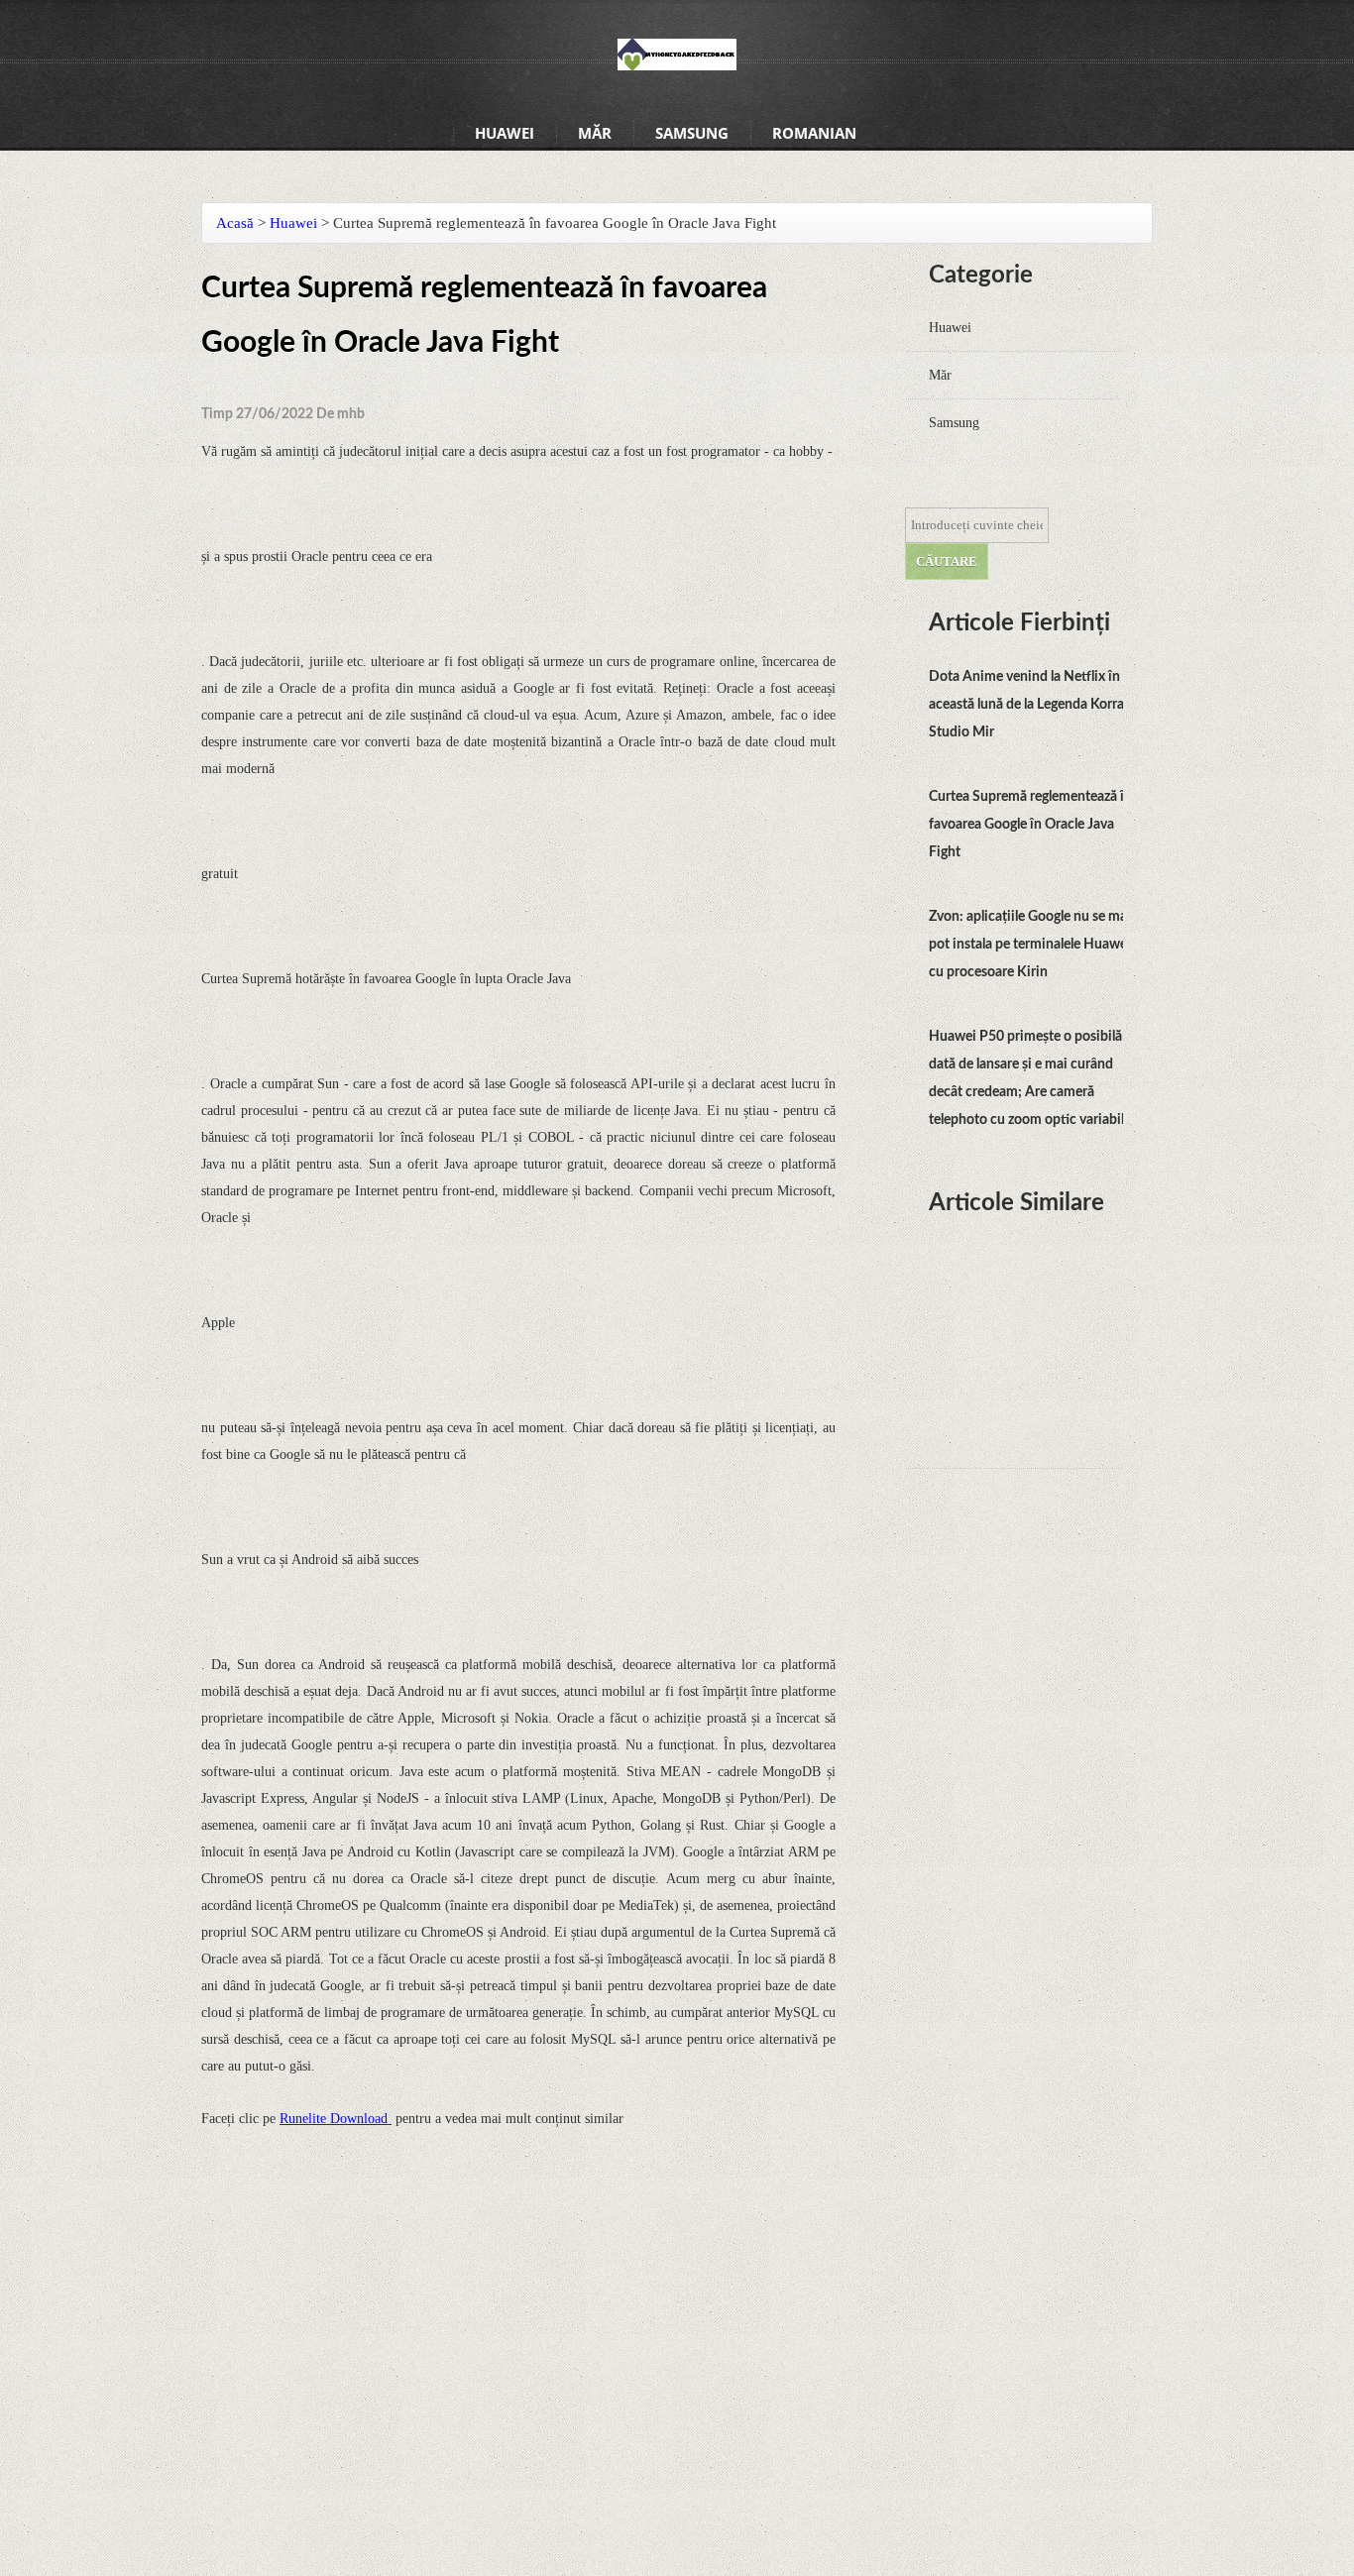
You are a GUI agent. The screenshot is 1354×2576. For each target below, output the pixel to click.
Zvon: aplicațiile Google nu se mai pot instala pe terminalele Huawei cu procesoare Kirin (1030, 945)
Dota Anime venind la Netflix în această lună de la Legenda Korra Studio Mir (1026, 705)
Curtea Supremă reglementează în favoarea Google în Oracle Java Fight (1030, 825)
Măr (595, 133)
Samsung (692, 133)
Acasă (235, 223)
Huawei (505, 133)
